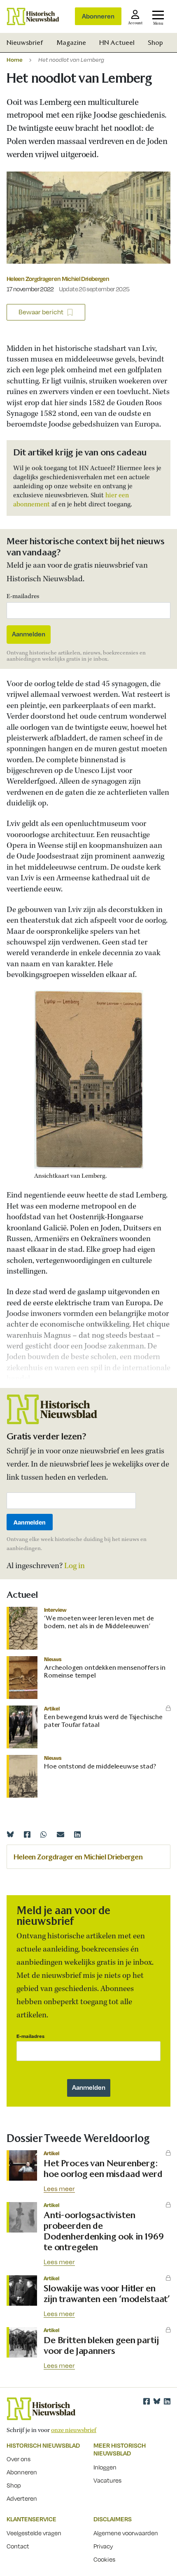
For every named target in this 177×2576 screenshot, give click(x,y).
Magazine (71, 43)
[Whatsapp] (44, 1834)
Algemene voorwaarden (126, 2533)
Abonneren (98, 16)
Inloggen (105, 2467)
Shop (155, 43)
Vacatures (107, 2480)
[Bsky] (157, 2401)
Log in (75, 1566)
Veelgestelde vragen (34, 2533)
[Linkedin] (77, 1834)
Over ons (19, 2459)
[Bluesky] (10, 1834)
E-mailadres (23, 596)
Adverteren (22, 2498)
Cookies (104, 2559)
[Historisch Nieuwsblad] (33, 16)
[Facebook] (27, 1834)
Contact (18, 2546)
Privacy (103, 2546)
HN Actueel (117, 43)
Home (15, 59)
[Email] (61, 1834)
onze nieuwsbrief (74, 2430)
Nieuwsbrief (25, 43)
